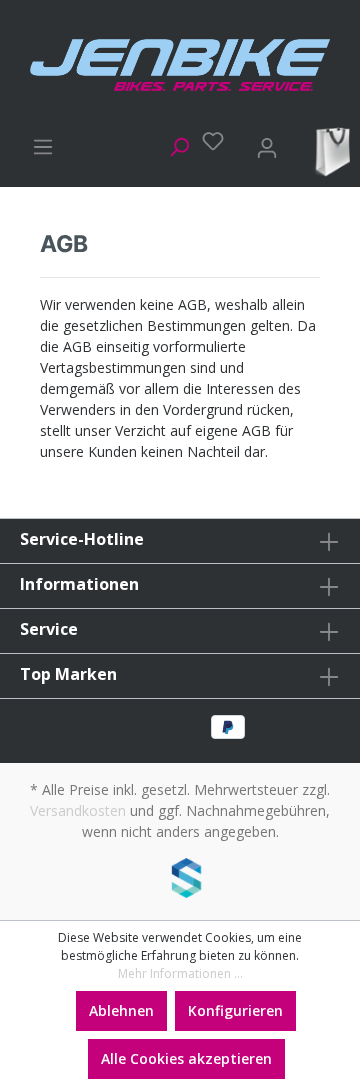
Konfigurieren (235, 1010)
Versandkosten (78, 810)
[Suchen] (173, 144)
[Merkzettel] (207, 141)
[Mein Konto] (261, 144)
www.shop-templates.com (180, 881)
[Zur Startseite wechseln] (180, 65)
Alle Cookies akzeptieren (186, 1058)
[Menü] (37, 144)
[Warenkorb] (329, 150)
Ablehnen (121, 1010)
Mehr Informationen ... (180, 973)
